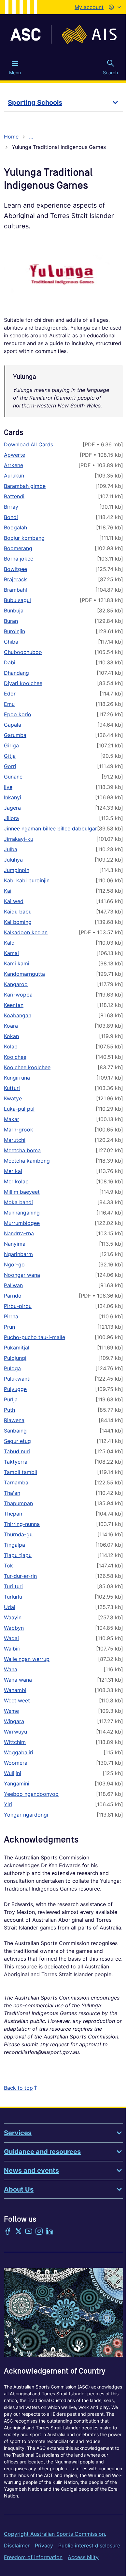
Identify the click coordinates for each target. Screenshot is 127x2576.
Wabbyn (14, 1628)
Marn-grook (19, 1130)
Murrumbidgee (22, 1223)
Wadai (11, 1638)
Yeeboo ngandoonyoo (31, 1794)
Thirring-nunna (22, 1524)
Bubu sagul (17, 600)
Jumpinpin (17, 870)
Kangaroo (16, 984)
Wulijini (13, 1773)
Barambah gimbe (25, 486)
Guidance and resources (42, 2152)
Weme (11, 1711)
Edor (10, 694)
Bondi (11, 517)
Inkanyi (13, 797)
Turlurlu (13, 1597)
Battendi (14, 496)
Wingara (14, 1721)
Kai (8, 891)
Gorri (10, 766)
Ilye (8, 787)
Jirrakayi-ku (19, 839)
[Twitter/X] (18, 2232)
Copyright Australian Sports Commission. (55, 2534)
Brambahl (15, 590)
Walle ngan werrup (27, 1659)
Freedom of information (33, 2557)
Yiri (8, 1804)
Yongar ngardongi (26, 1815)
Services (18, 2133)
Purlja (11, 1399)
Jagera (12, 808)
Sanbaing (15, 1431)
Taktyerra (16, 1462)
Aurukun (14, 476)
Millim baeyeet (22, 1192)
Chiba (11, 642)
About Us (19, 2189)
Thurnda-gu (18, 1534)
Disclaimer (17, 2546)
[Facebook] (8, 2232)
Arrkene (14, 465)
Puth (9, 1410)
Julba (11, 849)
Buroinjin (14, 631)
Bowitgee (15, 569)
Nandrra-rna (19, 1233)
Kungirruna (17, 1078)
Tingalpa (14, 1545)
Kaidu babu (18, 912)
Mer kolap (16, 1181)
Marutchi (15, 1140)
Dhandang (16, 673)
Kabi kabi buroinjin (27, 880)
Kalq (9, 943)
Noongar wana (22, 1275)
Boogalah (15, 527)
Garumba (15, 735)
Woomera (16, 1763)
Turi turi (13, 1586)
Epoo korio (18, 714)
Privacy (44, 2546)
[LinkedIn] (49, 2232)
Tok (8, 1566)
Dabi (10, 662)
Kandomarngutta (24, 974)
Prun (9, 1327)
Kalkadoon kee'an (26, 932)
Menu (15, 73)
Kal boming (18, 922)
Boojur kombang (24, 538)
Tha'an (12, 1493)
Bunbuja (14, 611)
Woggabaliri (19, 1752)
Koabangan (18, 1015)
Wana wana (18, 1680)
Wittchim (15, 1742)
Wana (11, 1669)
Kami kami (17, 963)
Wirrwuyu (15, 1732)
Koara (11, 1026)
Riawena (14, 1420)
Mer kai (13, 1171)
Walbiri (12, 1649)
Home (11, 137)
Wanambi (15, 1690)
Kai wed (14, 901)
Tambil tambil (21, 1472)
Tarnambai (17, 1482)
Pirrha (11, 1316)
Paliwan (13, 1285)
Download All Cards (28, 444)
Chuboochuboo (23, 652)
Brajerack (15, 579)
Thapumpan (18, 1503)
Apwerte (14, 455)
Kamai (11, 953)
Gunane (13, 777)
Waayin (13, 1617)
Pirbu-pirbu (18, 1306)
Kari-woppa (18, 995)
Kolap (11, 1046)
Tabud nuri (17, 1451)
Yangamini (17, 1784)
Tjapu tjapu (18, 1555)
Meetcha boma (22, 1150)
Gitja (10, 756)
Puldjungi (15, 1358)
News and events (31, 2171)
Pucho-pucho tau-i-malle (35, 1337)
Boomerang (18, 548)
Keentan (14, 1005)
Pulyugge (15, 1389)
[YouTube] (29, 2232)
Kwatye (13, 1098)
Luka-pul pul (19, 1109)
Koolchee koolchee (27, 1067)
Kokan (11, 1036)
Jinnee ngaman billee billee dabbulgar (50, 828)
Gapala (13, 725)
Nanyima (15, 1244)
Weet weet (17, 1700)
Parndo (13, 1296)
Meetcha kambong (27, 1161)
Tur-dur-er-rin (20, 1576)
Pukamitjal (17, 1348)
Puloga (12, 1368)
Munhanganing (22, 1213)
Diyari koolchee (23, 683)
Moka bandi (18, 1202)
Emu (9, 704)
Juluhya (13, 860)
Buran (11, 621)
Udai (10, 1607)
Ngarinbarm (18, 1254)
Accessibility (83, 2557)
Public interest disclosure (89, 2546)
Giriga (11, 745)
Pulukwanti (17, 1379)
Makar (12, 1119)
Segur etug (17, 1441)
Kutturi (12, 1088)
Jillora (11, 818)
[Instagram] (39, 2232)
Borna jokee (19, 559)
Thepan (13, 1514)
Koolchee (15, 1057)
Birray (11, 507)
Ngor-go (14, 1264)
